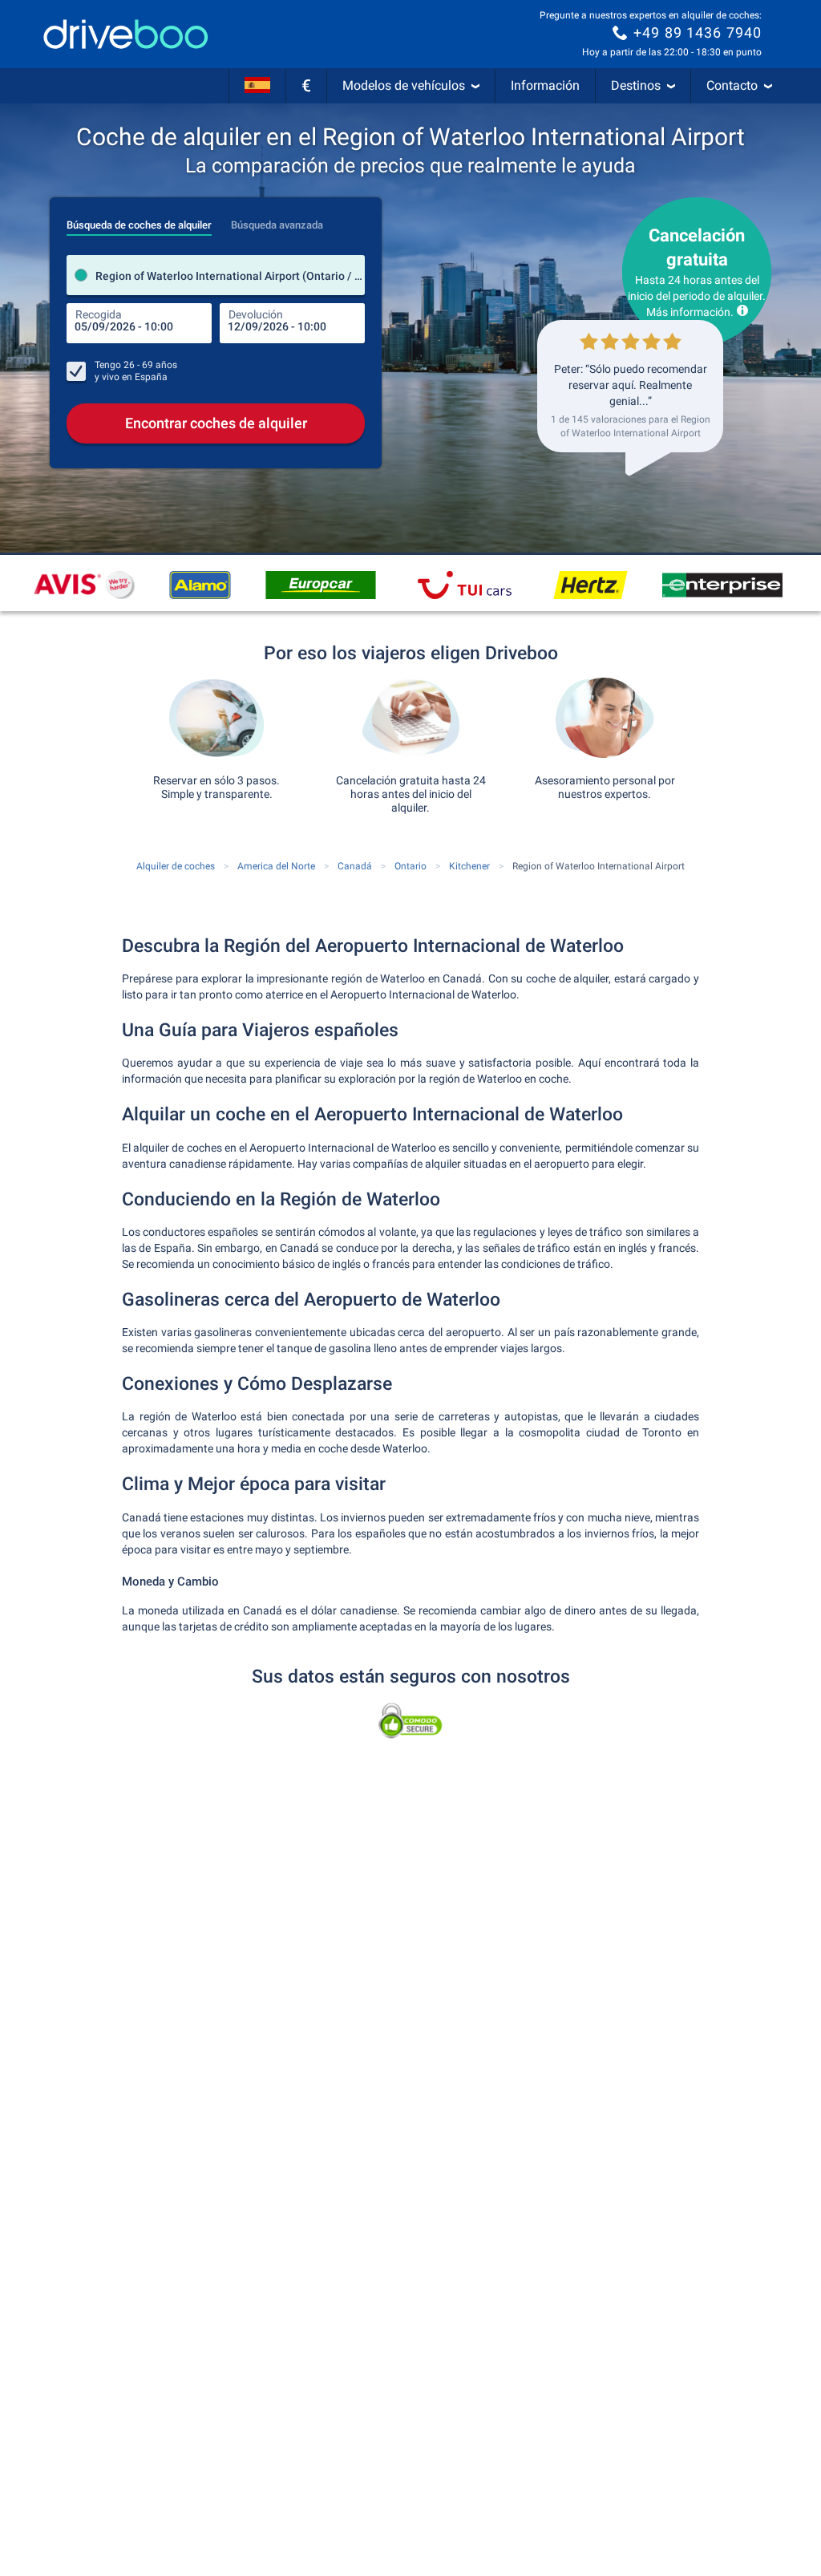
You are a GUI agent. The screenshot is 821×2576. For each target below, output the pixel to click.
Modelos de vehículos (404, 85)
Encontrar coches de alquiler (216, 423)
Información (545, 85)
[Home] (126, 34)
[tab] (139, 221)
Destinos (636, 85)
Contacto (732, 85)
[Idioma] (257, 86)
